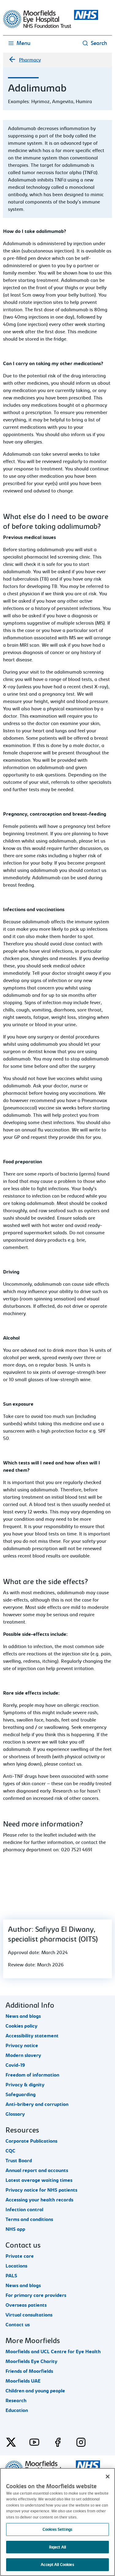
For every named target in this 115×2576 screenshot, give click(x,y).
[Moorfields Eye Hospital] (51, 27)
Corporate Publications (31, 2141)
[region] (57, 2522)
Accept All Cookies (57, 2565)
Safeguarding (21, 2095)
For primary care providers (36, 2295)
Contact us (18, 2325)
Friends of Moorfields (29, 2371)
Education (17, 2410)
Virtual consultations (29, 2315)
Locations (16, 2266)
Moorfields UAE (23, 2381)
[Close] (108, 2477)
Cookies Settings (57, 2529)
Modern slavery (23, 2055)
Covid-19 (15, 2065)
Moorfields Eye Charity (31, 2361)
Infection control (24, 2210)
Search (99, 43)
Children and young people (35, 2391)
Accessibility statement (32, 2036)
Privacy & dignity (25, 2085)
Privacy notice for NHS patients (41, 2190)
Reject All (57, 2547)
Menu (23, 43)
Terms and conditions (29, 2219)
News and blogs (23, 2016)
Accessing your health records (39, 2200)
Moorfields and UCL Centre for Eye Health (53, 2352)
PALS (11, 2276)
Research (16, 2401)
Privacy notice (22, 2046)
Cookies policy (21, 2026)
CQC (10, 2151)
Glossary (15, 2114)
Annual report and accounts (37, 2170)
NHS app (15, 2229)
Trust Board (19, 2161)
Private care (20, 2256)
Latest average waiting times (39, 2180)
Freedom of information (32, 2075)
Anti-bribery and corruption (37, 2104)
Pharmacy (30, 60)
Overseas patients (26, 2305)
